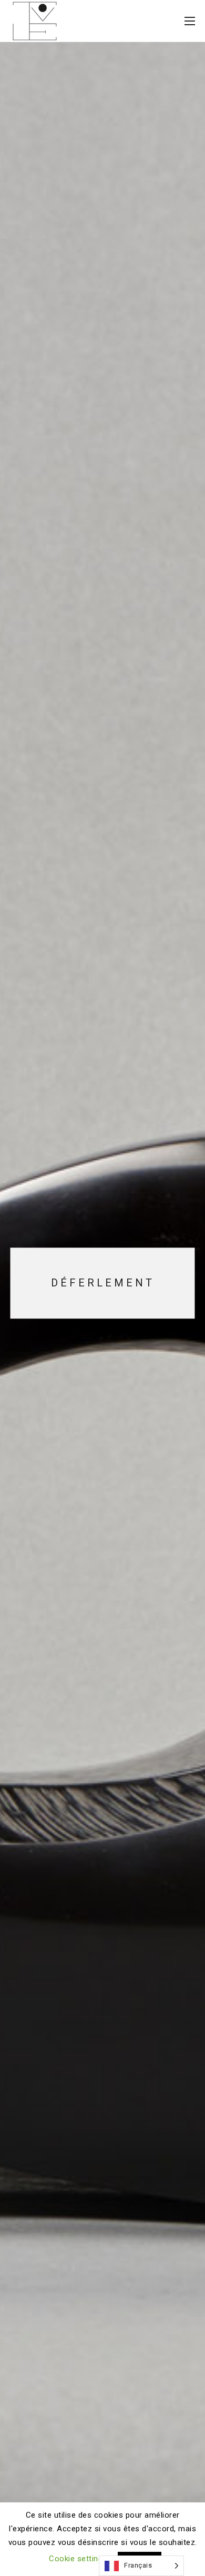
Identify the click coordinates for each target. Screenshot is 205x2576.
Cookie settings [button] (78, 2559)
